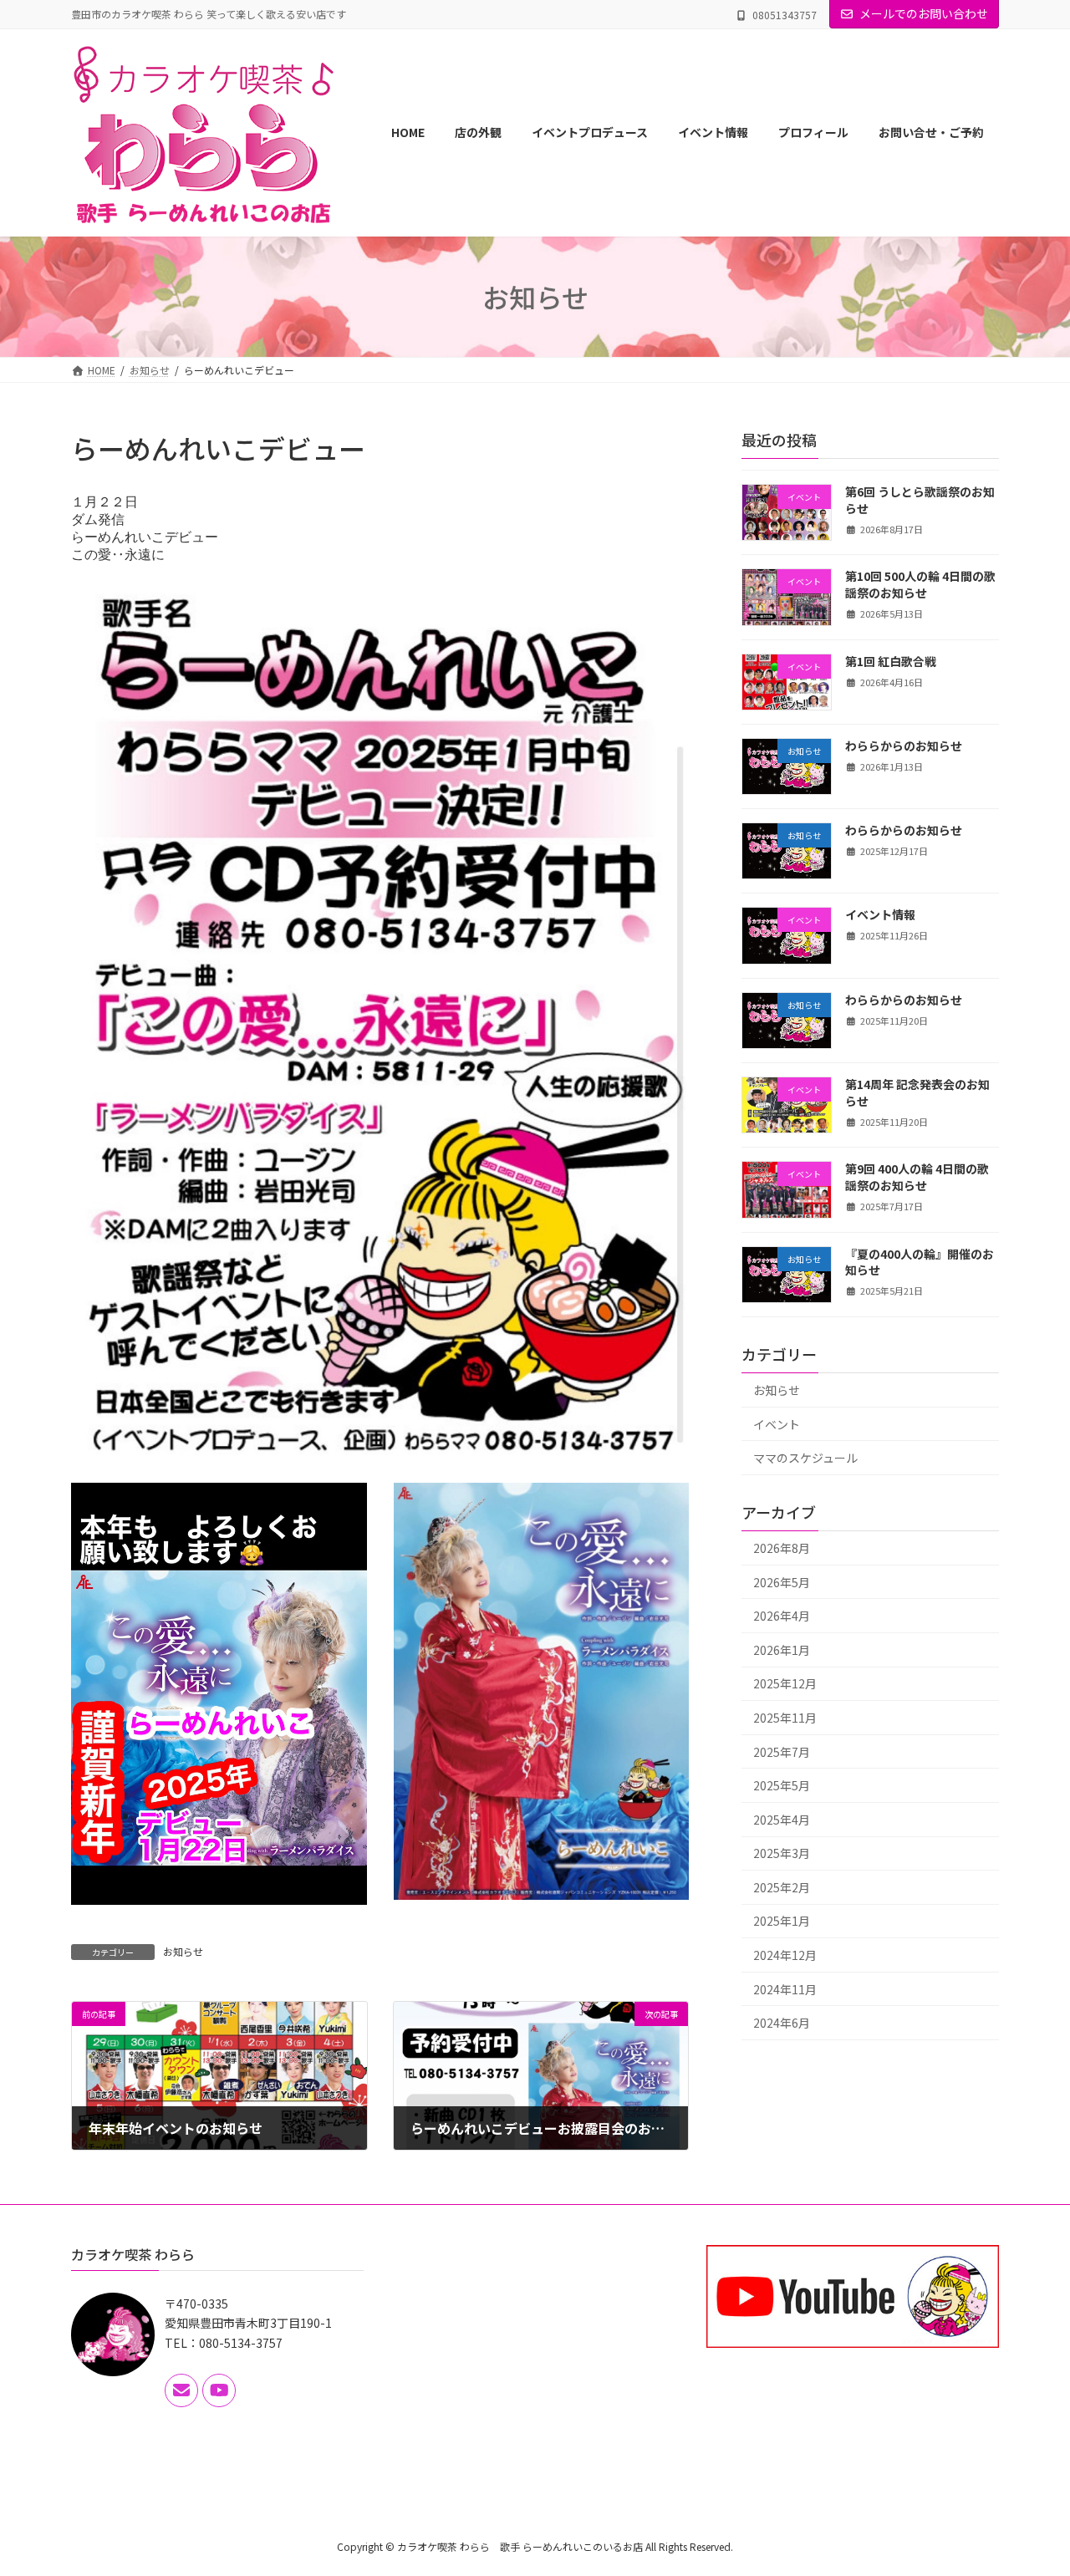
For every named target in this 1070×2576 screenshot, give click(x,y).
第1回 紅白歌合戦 (891, 661)
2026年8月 (782, 1548)
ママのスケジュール (805, 1458)
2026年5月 (782, 1582)
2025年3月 (782, 1853)
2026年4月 (782, 1616)
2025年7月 (782, 1752)
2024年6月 (782, 2023)
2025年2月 (782, 1887)
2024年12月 (785, 1955)
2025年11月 (785, 1718)
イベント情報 (880, 915)
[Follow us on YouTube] (219, 2390)
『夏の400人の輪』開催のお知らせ (920, 1262)
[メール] (181, 2390)
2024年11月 (785, 1989)
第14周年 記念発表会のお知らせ (917, 1092)
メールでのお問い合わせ (924, 13)
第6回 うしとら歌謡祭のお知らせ (920, 500)
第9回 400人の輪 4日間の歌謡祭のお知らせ (917, 1177)
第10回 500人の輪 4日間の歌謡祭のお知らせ (920, 584)
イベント (777, 1424)
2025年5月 (782, 1785)
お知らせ (183, 1951)
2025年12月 (785, 1683)
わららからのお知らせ (904, 746)
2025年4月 (782, 1820)
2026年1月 (782, 1650)
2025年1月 (782, 1922)
